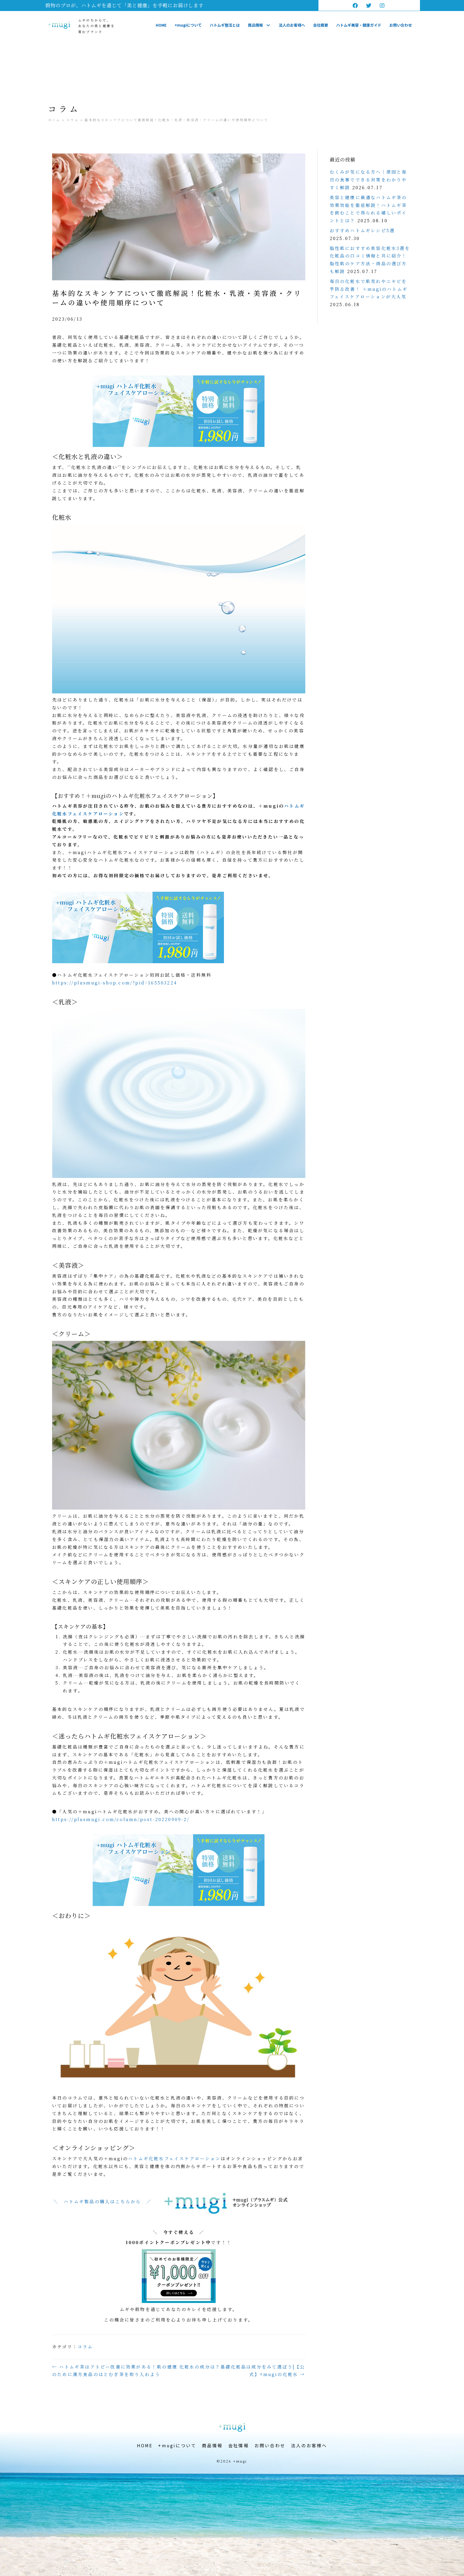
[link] (161, 25)
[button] (356, 5)
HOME (145, 2445)
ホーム (54, 120)
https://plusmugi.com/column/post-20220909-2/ (121, 1819)
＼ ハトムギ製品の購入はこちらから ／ (102, 2201)
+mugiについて (177, 2445)
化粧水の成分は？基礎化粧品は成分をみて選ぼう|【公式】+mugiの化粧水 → (242, 2371)
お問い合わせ (270, 2445)
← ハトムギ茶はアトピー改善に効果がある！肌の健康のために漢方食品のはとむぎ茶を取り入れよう (115, 2371)
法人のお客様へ (309, 2445)
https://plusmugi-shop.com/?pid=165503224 (115, 983)
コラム (73, 120)
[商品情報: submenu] (268, 25)
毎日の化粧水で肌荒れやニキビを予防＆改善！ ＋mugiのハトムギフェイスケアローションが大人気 (369, 289)
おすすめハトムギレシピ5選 (362, 230)
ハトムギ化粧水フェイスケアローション (174, 2158)
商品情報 (212, 2445)
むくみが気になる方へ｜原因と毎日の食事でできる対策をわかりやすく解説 (368, 180)
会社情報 (239, 2445)
